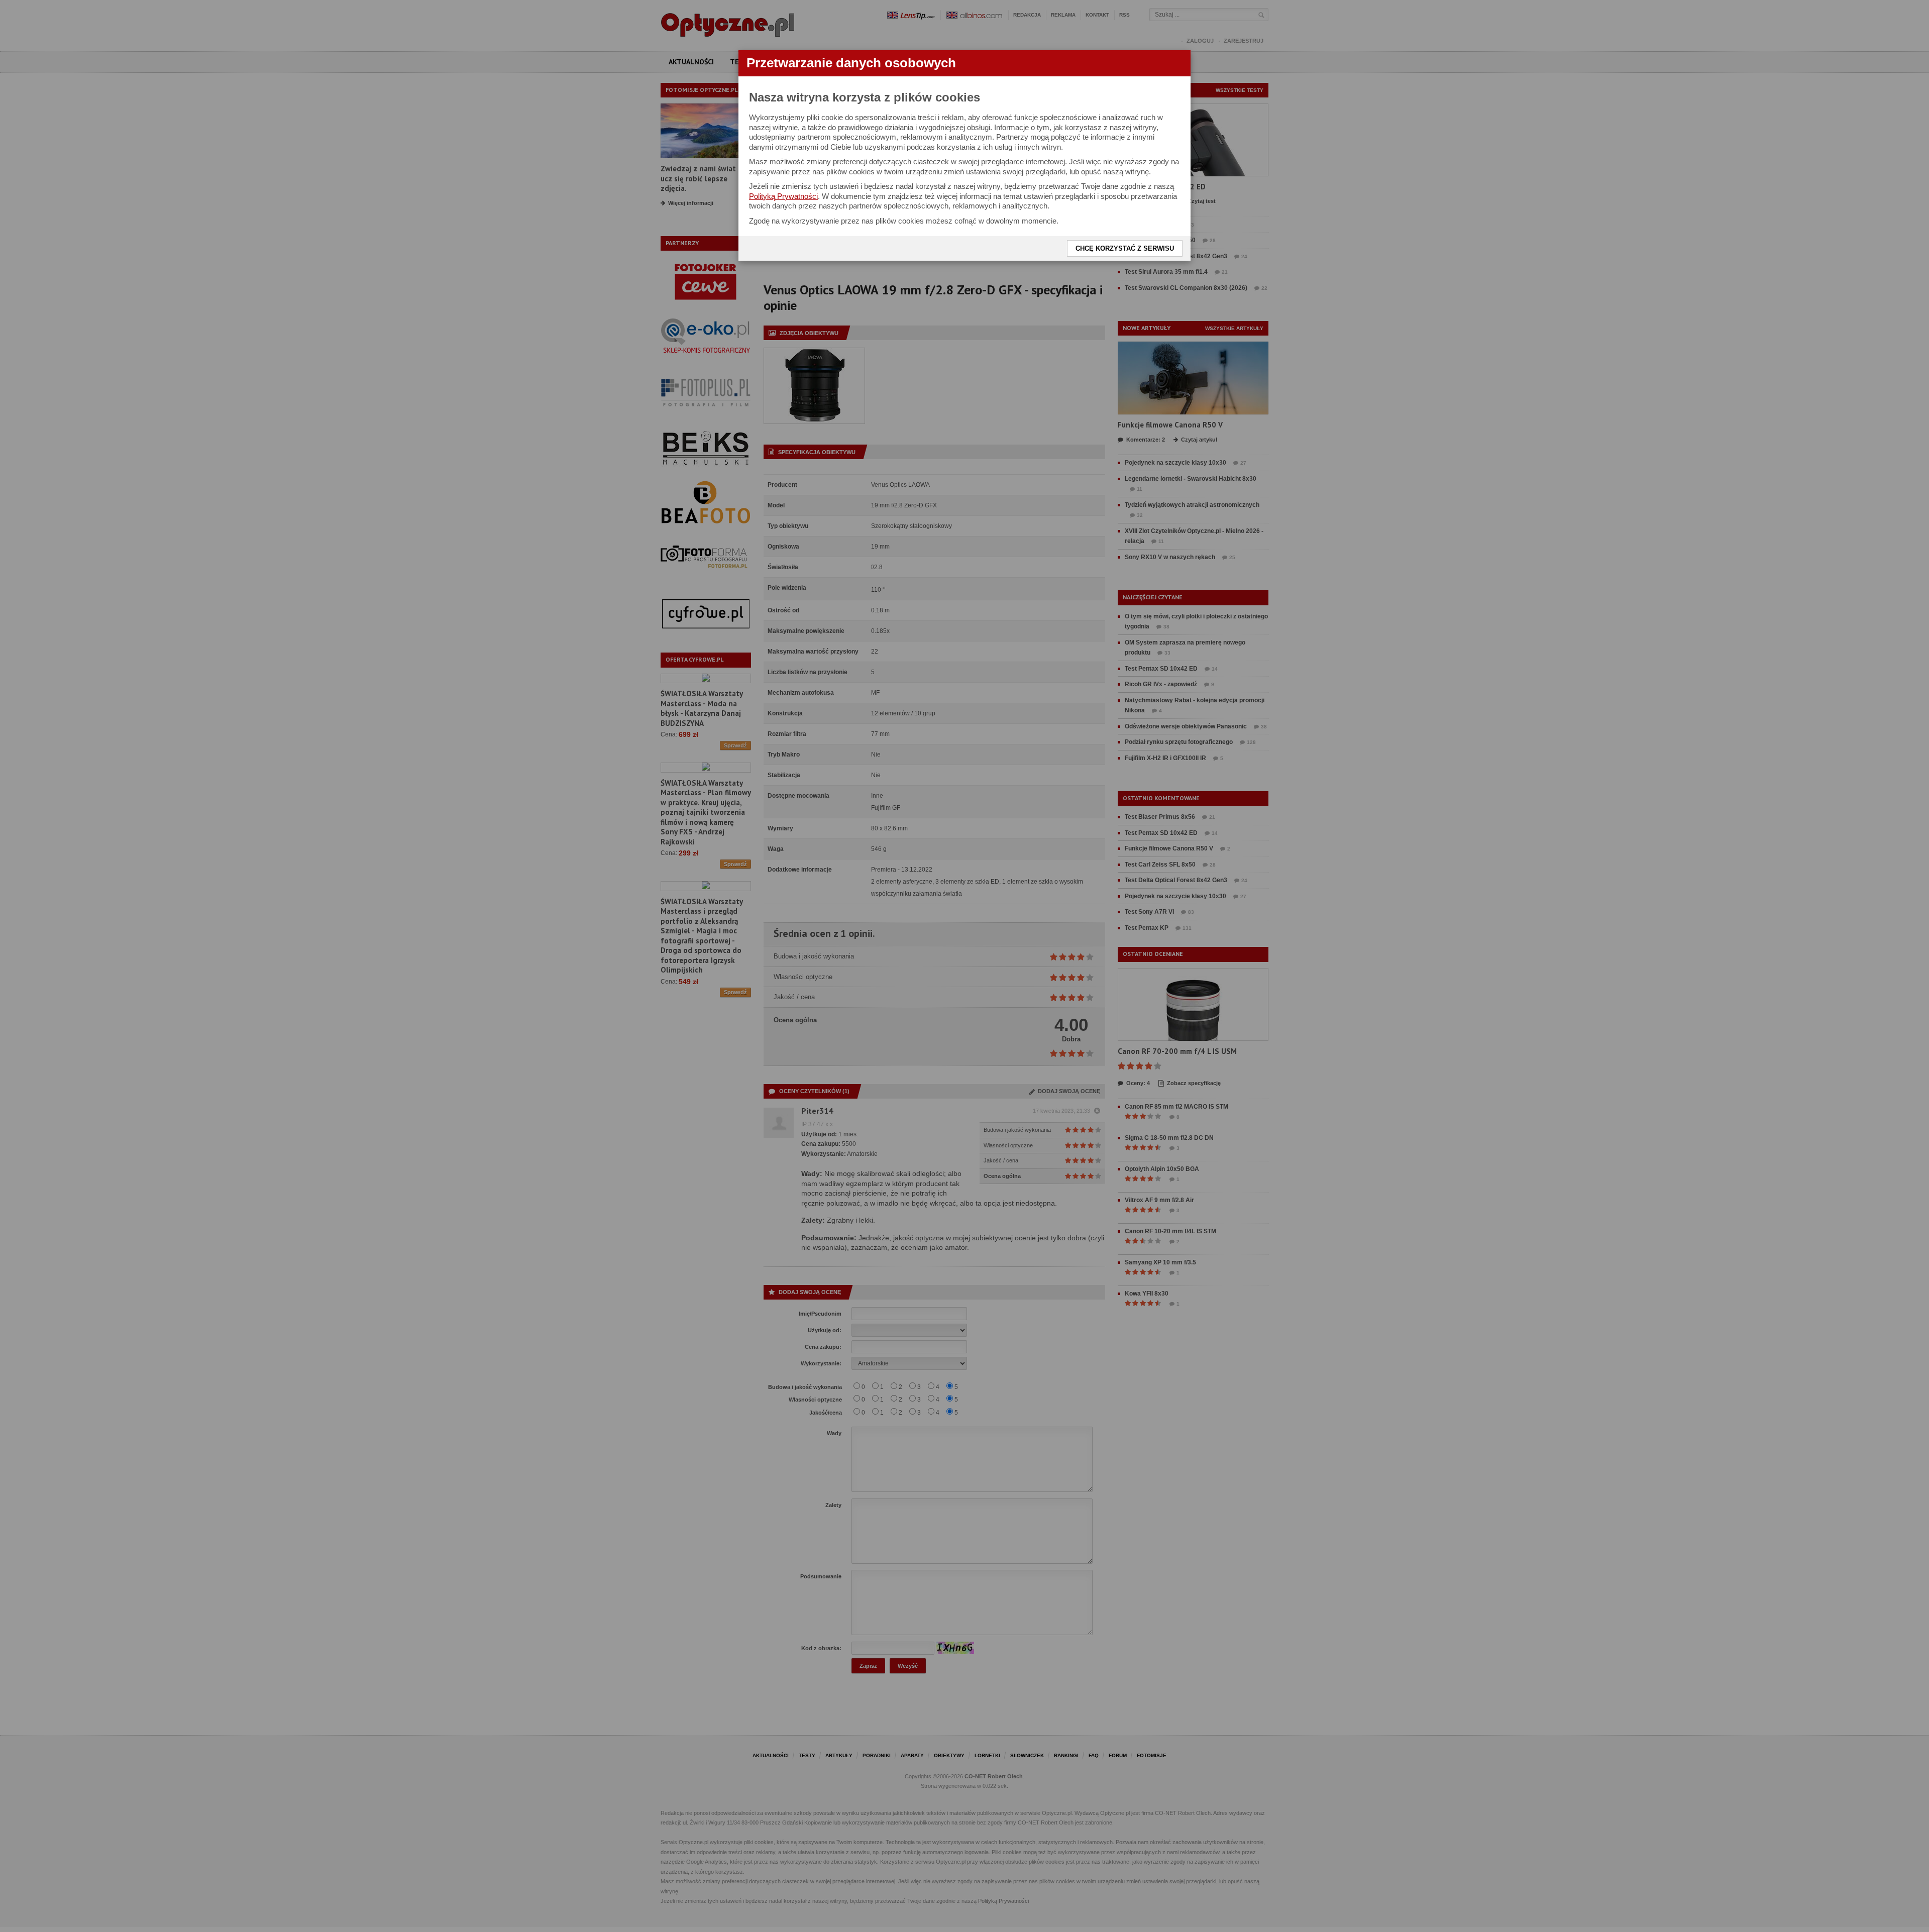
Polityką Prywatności (783, 196)
